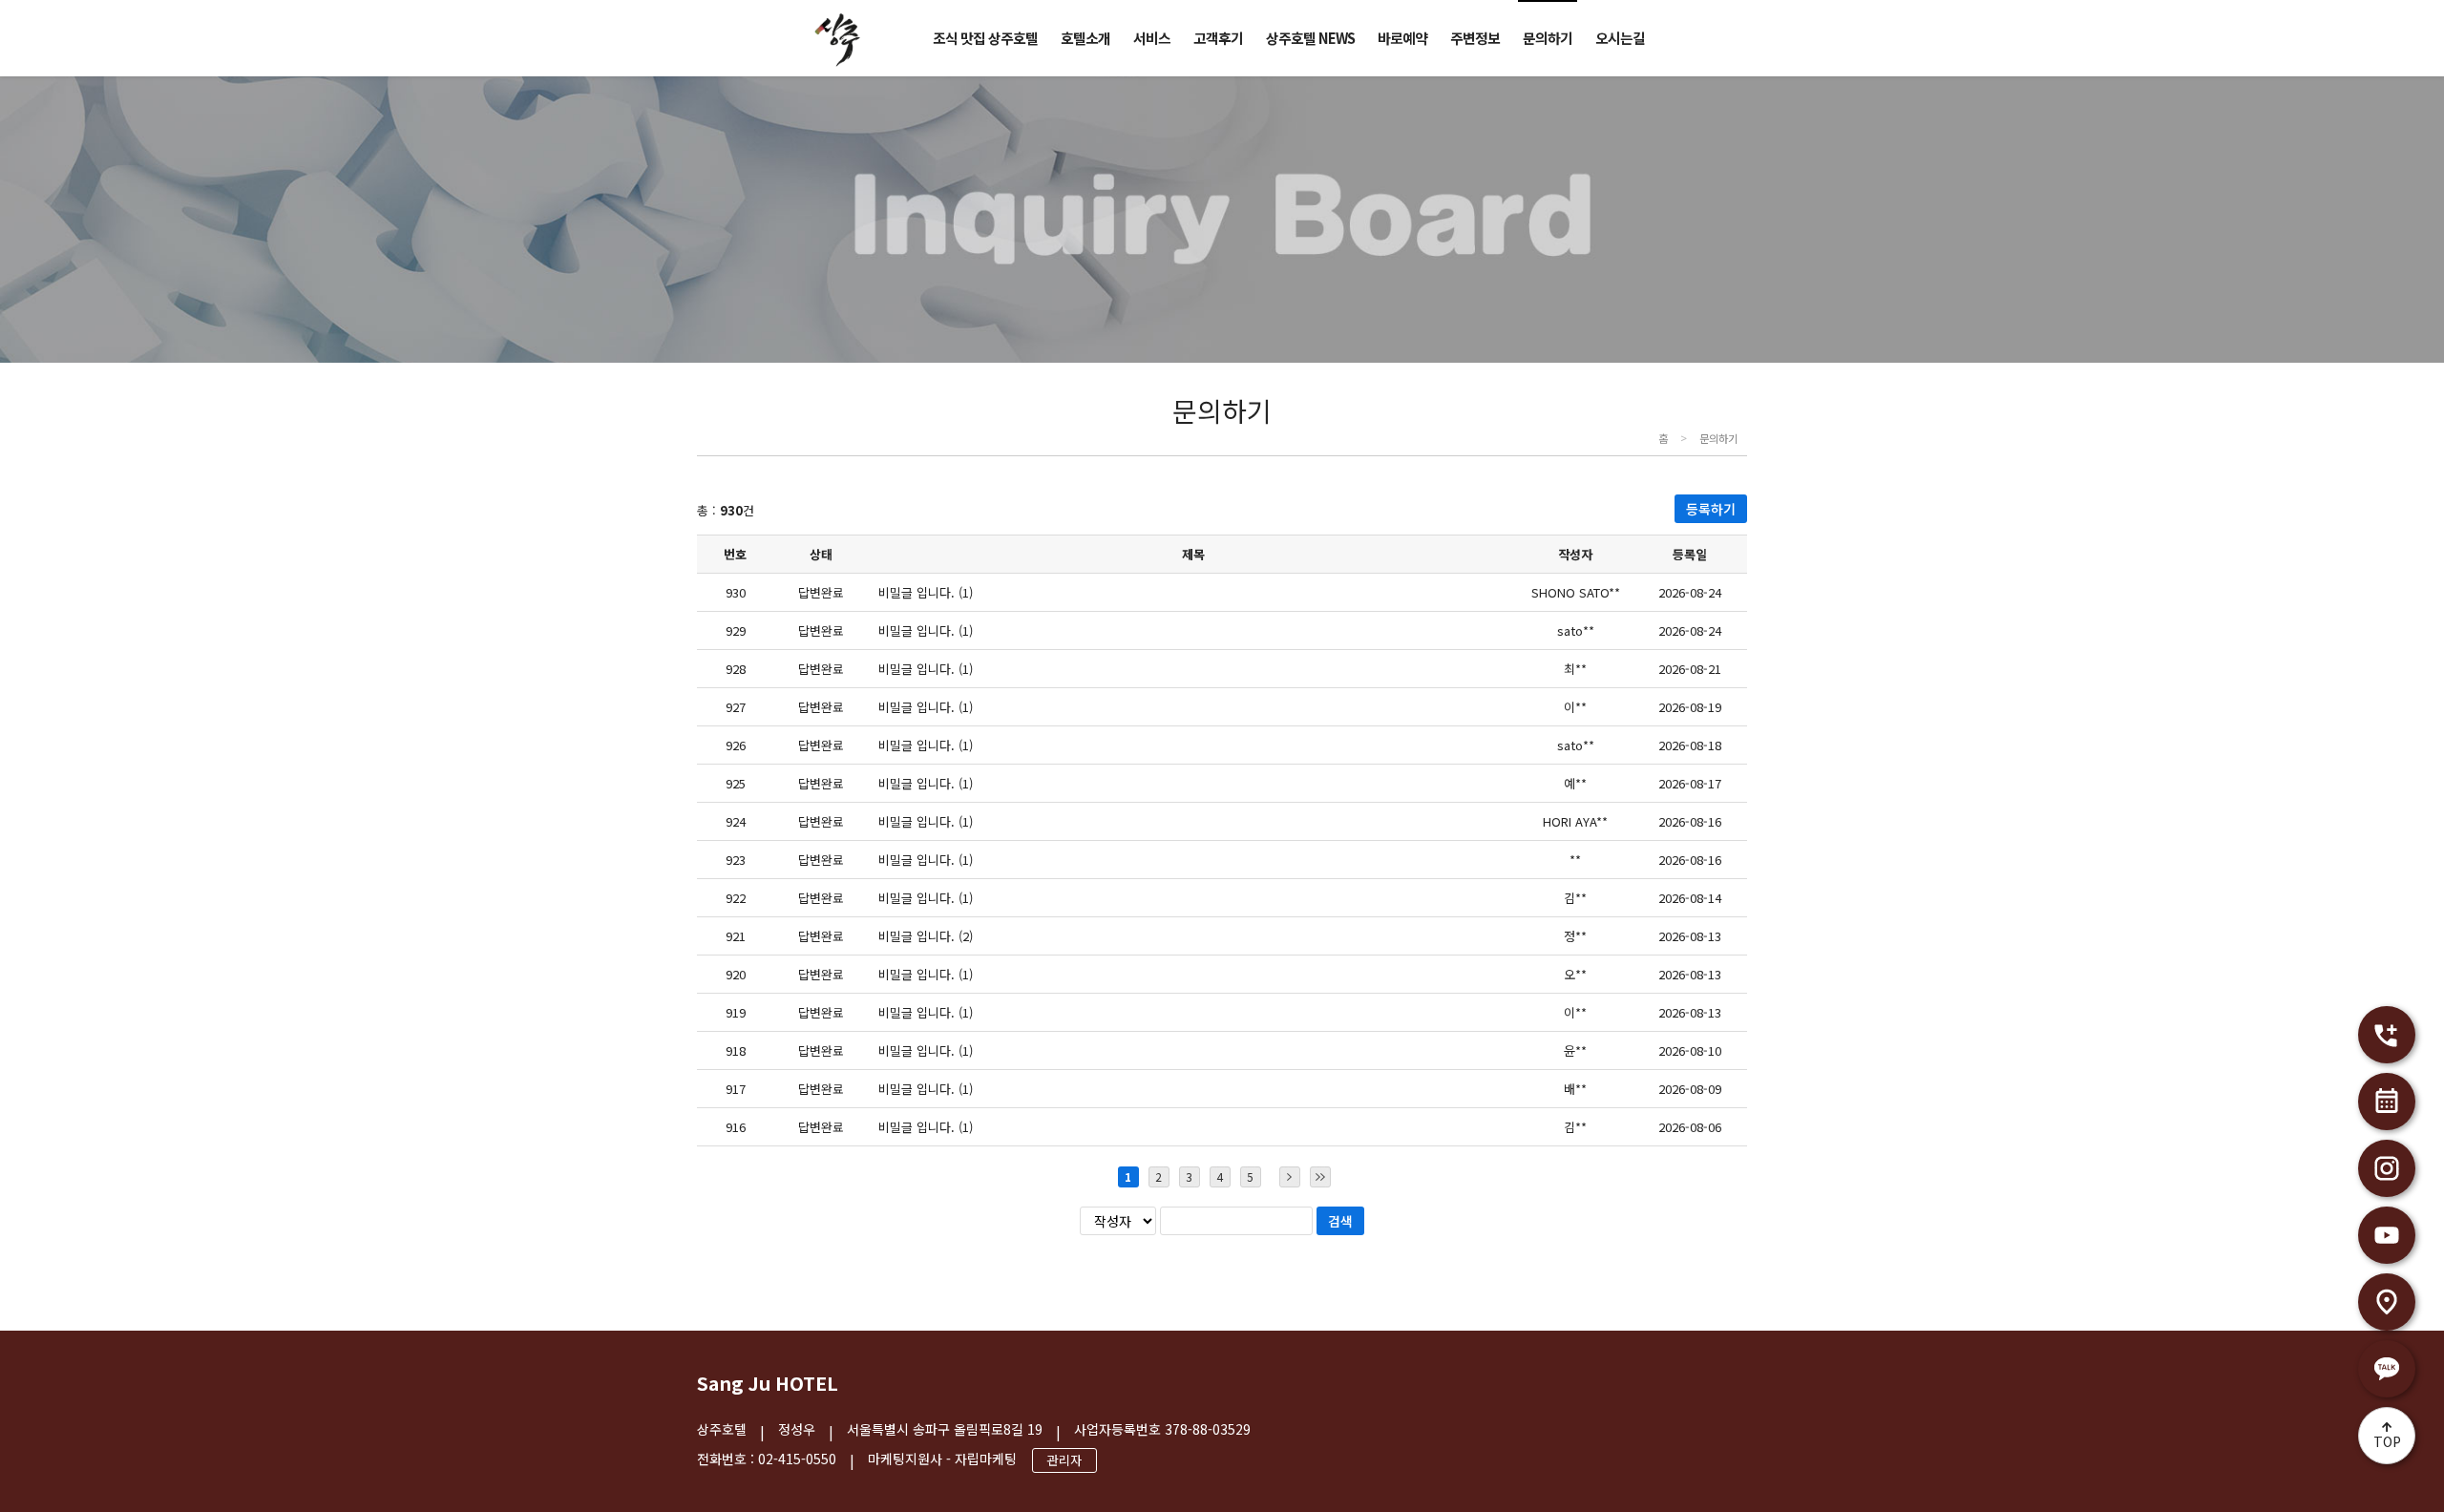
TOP (2387, 1441)
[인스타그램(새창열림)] (2387, 1168)
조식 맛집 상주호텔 (985, 38)
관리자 (1064, 1460)
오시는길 (1620, 38)
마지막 (1320, 1177)
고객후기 (1218, 38)
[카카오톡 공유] (2387, 1369)
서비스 (1152, 38)
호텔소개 (1085, 38)
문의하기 (1548, 38)
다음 (1290, 1177)
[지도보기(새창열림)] (2387, 1302)
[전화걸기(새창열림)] (2387, 1035)
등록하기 (1711, 509)
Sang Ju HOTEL (768, 1383)
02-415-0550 (797, 1459)
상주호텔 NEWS (1310, 38)
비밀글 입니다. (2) (926, 936)
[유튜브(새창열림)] (2387, 1235)
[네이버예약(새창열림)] (2387, 1102)
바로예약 (1402, 38)
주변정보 (1475, 38)
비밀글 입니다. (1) (926, 592)
